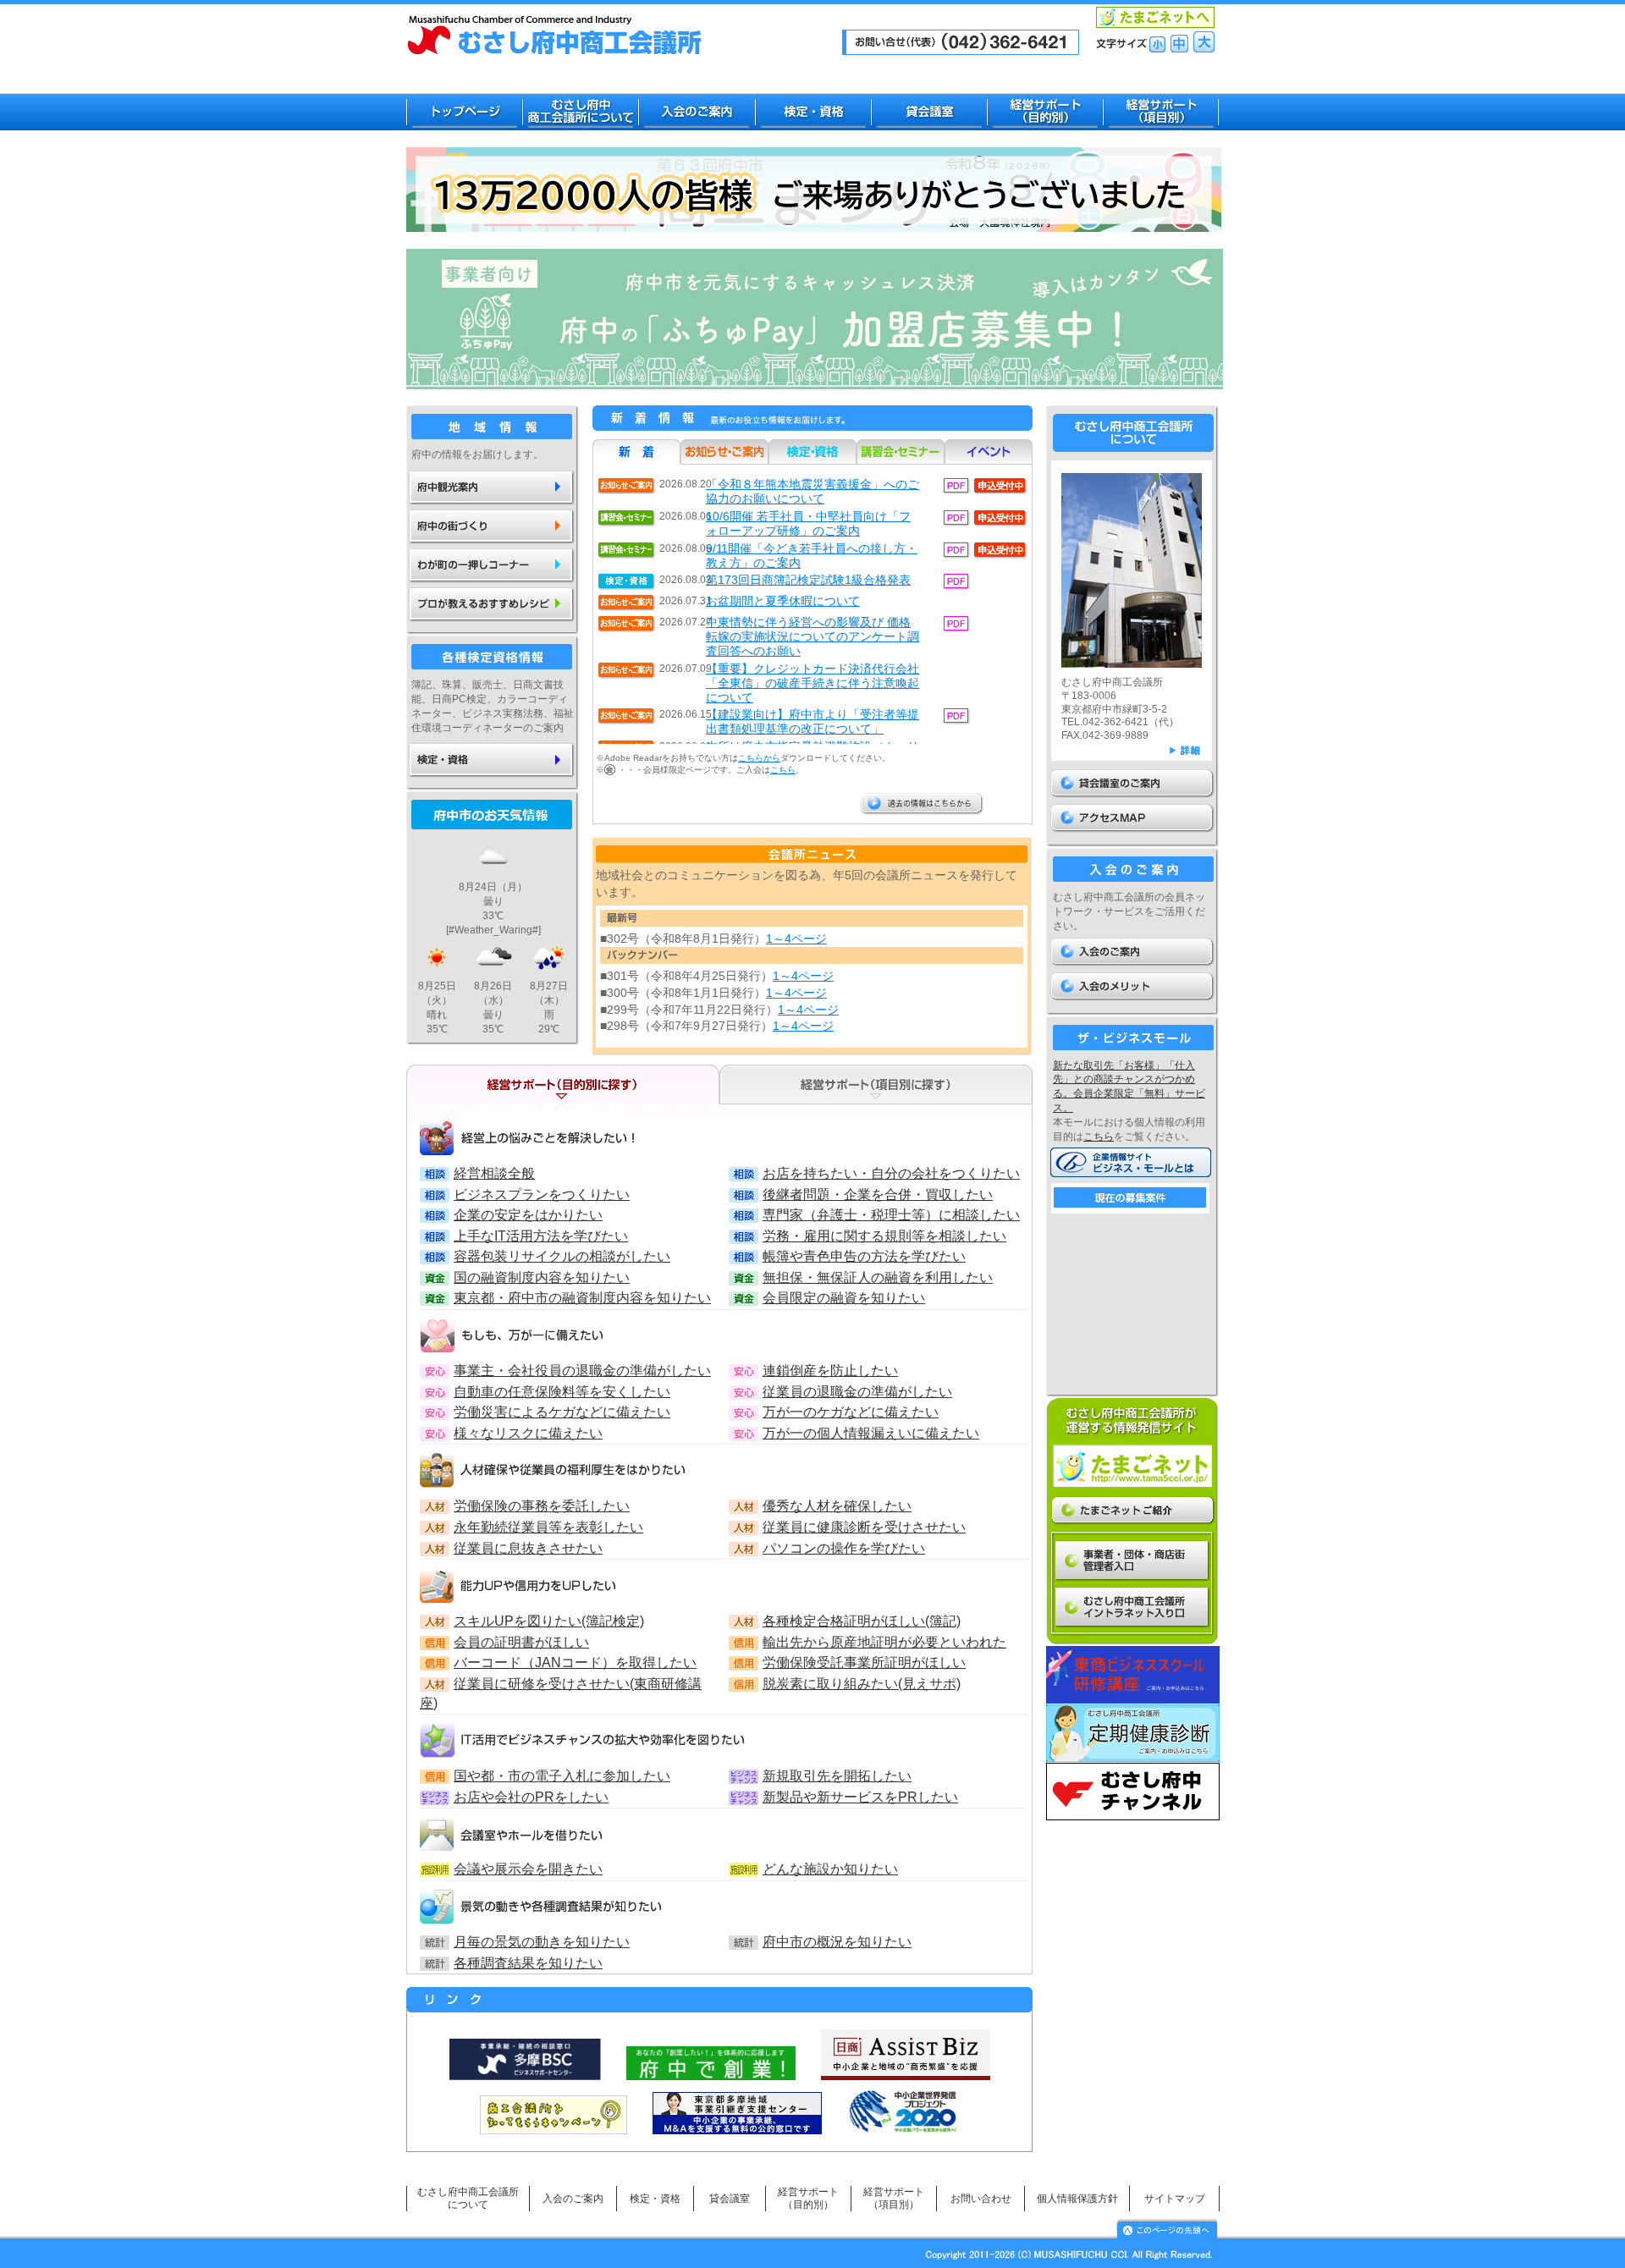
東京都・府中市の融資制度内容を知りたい (582, 1297)
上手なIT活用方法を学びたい (541, 1236)
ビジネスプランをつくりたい (542, 1194)
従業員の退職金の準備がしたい (857, 1391)
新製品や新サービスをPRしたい (860, 1797)
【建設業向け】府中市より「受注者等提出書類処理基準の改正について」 (812, 721)
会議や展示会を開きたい (528, 1869)
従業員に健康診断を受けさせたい (864, 1527)
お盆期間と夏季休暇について (783, 601)
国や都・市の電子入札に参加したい (562, 1775)
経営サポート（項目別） (894, 2198)
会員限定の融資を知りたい (844, 1297)
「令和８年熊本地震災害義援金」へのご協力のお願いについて (812, 491)
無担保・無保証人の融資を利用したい (878, 1277)
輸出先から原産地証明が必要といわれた (884, 1642)
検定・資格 (655, 2199)
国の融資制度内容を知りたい (542, 1277)
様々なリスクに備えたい (528, 1433)
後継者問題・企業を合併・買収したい (878, 1194)
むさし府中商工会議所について (468, 2198)
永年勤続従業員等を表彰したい (548, 1527)
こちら (783, 770)
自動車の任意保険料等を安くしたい (562, 1391)
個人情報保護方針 (1077, 2199)
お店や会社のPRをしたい (531, 1797)
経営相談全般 (494, 1173)
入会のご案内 (573, 2199)
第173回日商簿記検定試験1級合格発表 (808, 580)
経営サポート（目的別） (808, 2198)
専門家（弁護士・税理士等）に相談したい (891, 1214)
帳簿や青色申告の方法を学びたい (864, 1256)
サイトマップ (1175, 2199)
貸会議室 (730, 2199)
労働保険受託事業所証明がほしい (864, 1662)
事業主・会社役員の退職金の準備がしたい (582, 1370)
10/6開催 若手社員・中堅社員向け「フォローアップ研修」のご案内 (808, 523)
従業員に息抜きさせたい (528, 1548)
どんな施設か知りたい (830, 1869)
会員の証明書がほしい (521, 1642)
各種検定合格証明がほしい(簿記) (862, 1621)
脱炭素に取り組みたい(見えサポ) (862, 1683)
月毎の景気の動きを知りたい (542, 1941)
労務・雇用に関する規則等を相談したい (884, 1236)
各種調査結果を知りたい (528, 1962)
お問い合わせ (981, 2199)
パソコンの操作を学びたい (844, 1548)
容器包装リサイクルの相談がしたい (562, 1256)
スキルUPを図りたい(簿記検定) (549, 1621)
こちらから (759, 758)
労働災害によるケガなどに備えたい (562, 1412)
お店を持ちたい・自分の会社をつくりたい (891, 1173)
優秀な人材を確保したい (837, 1506)
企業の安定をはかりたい (528, 1214)
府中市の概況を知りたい (837, 1941)
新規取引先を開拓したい (837, 1775)
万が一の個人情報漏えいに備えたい (871, 1433)
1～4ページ (796, 939)
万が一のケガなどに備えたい (851, 1412)
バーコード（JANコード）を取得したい (575, 1662)
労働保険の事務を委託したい (542, 1506)
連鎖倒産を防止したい (830, 1370)
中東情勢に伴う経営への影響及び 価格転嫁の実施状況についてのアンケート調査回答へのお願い (812, 636)
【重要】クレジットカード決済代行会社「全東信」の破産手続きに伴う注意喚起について (812, 683)
